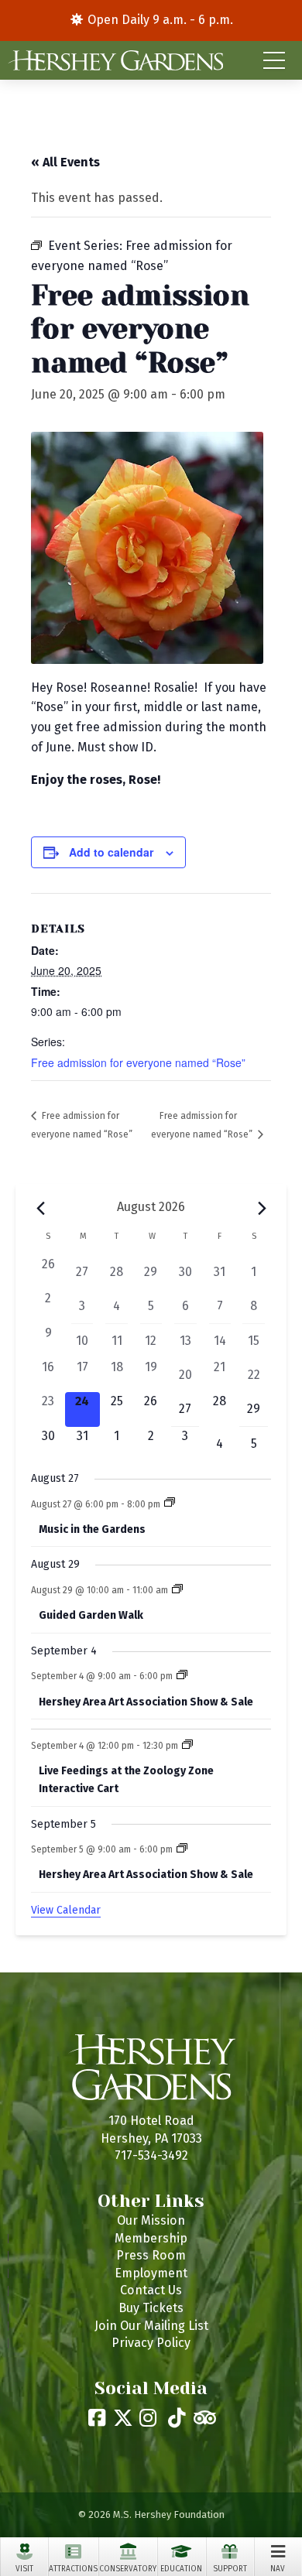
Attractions (73, 2569)
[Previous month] (40, 1209)
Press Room (151, 2255)
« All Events (65, 162)
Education (181, 2569)
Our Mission (151, 2220)
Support (230, 2569)
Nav (278, 2569)
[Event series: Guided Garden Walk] (177, 1590)
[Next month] (262, 1209)
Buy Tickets (151, 2308)
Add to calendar (111, 852)
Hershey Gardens (115, 60)
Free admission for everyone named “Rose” (138, 1062)
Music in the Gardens (92, 1529)
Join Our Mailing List (151, 2326)
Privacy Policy (151, 2343)
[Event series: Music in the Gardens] (170, 1504)
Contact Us (151, 2290)
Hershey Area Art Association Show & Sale (146, 1702)
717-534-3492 (151, 2155)
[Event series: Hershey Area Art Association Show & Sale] (182, 1676)
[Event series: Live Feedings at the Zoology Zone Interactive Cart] (187, 1746)
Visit (24, 2569)
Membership (151, 2238)
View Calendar (66, 1910)
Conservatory (128, 2569)
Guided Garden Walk (91, 1615)
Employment (151, 2273)
